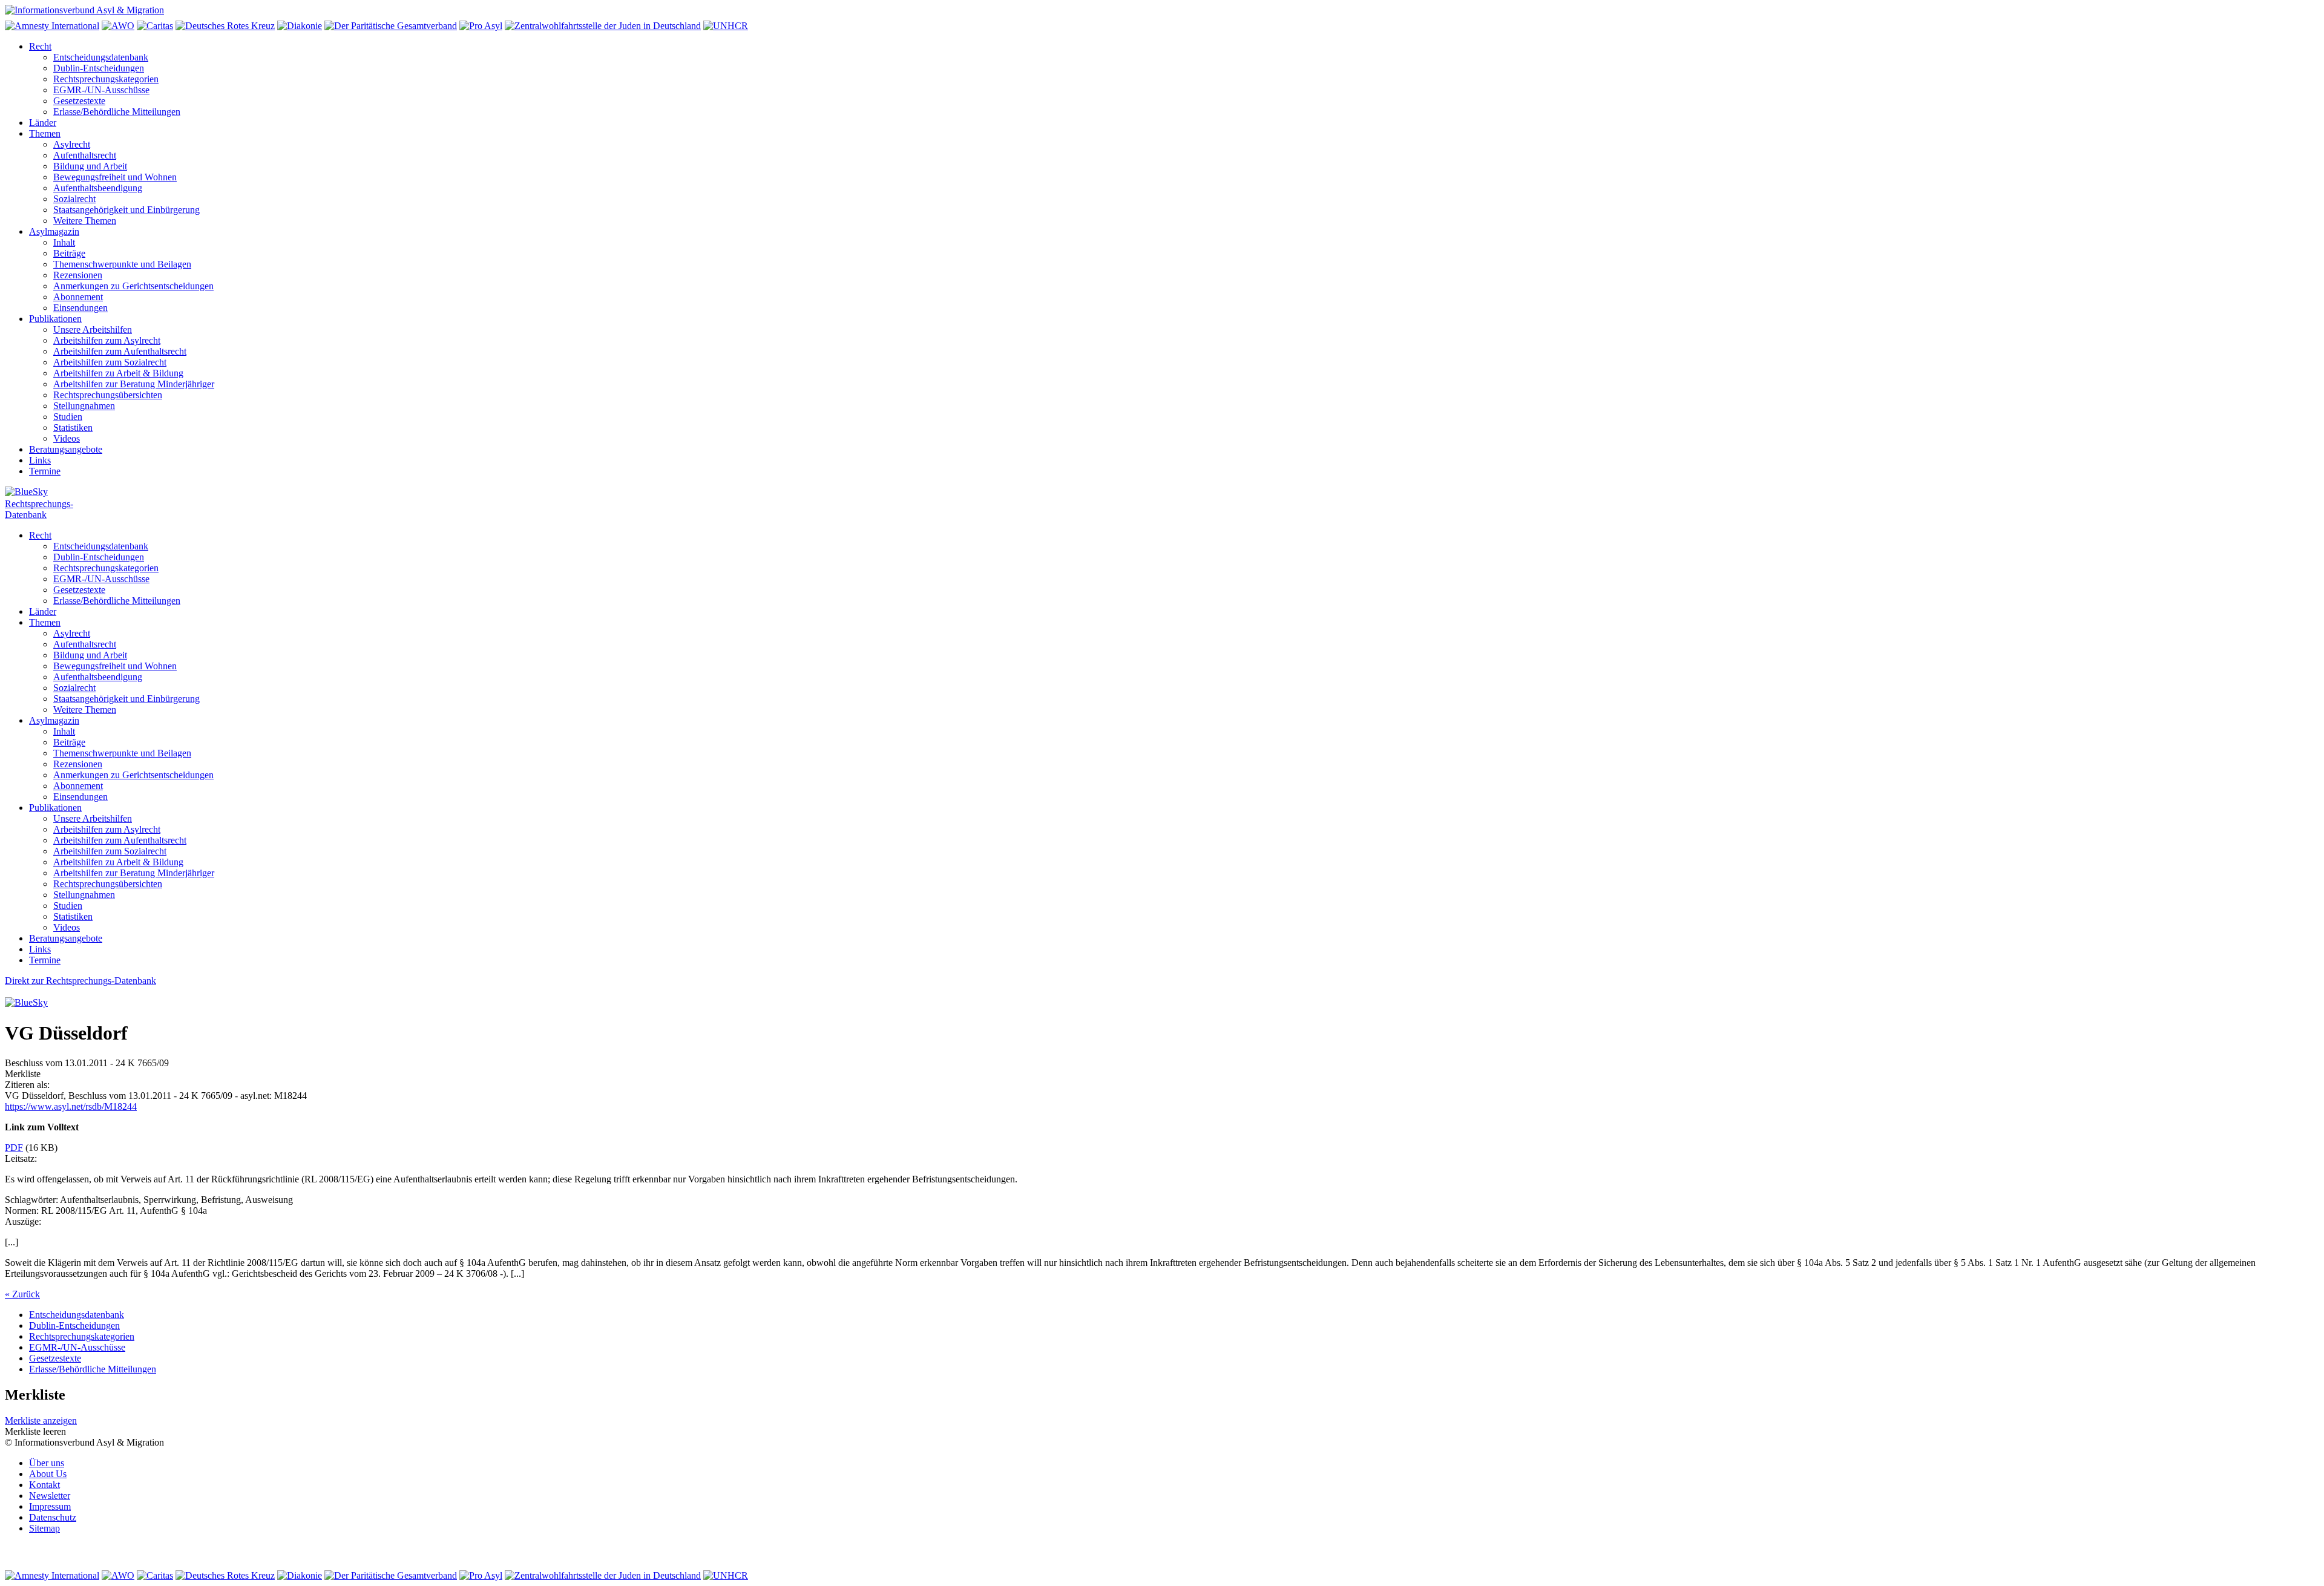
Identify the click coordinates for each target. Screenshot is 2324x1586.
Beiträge (69, 253)
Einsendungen (80, 308)
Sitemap (44, 1528)
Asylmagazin (54, 231)
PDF (14, 1148)
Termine (45, 471)
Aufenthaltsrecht (85, 155)
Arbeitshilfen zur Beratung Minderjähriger (134, 384)
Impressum (50, 1506)
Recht (40, 46)
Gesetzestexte (79, 101)
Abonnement (78, 297)
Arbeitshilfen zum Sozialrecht (110, 362)
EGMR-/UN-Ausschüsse (101, 90)
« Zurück (22, 1294)
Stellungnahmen (84, 406)
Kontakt (44, 1485)
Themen (45, 133)
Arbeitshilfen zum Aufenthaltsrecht (120, 351)
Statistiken (73, 428)
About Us (48, 1474)
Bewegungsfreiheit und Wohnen (115, 177)
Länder (43, 123)
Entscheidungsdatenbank (101, 57)
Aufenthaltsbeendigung (98, 188)
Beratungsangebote (66, 449)
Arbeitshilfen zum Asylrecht (107, 340)
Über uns (47, 1463)
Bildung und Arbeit (90, 166)
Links (40, 460)
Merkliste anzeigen (41, 1421)
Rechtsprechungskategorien (106, 79)
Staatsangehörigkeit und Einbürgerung (126, 210)
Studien (68, 417)
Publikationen (55, 319)
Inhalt (64, 242)
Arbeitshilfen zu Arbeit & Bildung (118, 373)
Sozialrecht (74, 199)
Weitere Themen (85, 221)
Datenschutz (53, 1517)
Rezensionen (78, 275)
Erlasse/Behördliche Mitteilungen (117, 112)
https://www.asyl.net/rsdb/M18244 (71, 1106)
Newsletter (50, 1496)
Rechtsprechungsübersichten (108, 395)
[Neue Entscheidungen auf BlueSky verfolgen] (1162, 493)
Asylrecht (72, 144)
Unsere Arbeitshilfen (93, 329)
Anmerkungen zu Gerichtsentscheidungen (133, 286)
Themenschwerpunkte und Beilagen (122, 264)
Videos (67, 438)
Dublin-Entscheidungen (99, 68)
